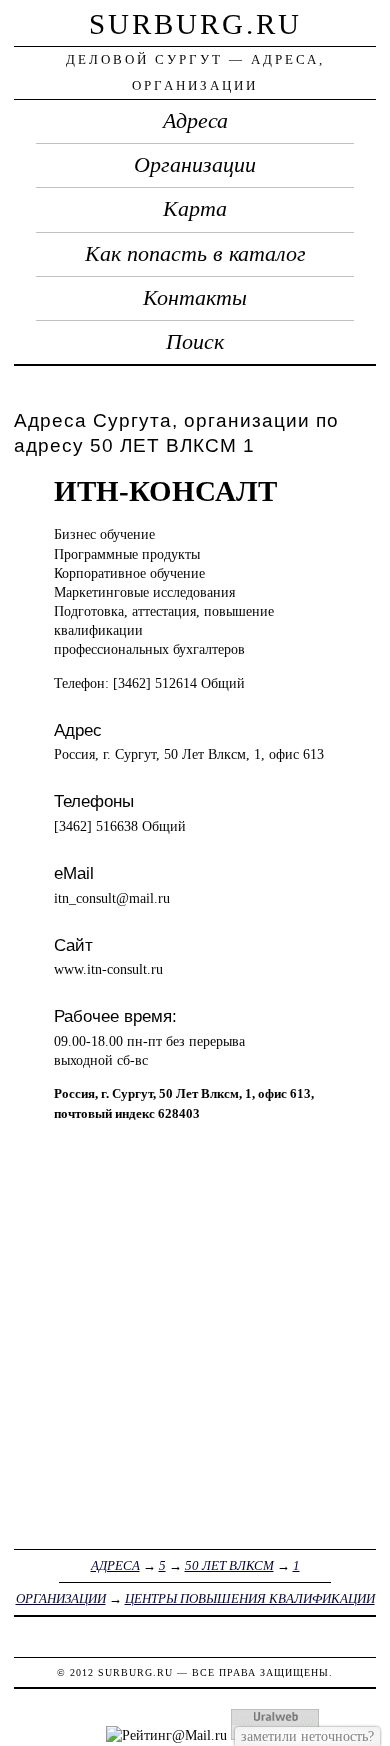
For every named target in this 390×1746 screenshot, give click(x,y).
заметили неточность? (307, 1736)
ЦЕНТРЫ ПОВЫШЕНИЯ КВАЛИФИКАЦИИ (250, 1598)
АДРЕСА (115, 1565)
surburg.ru (195, 24)
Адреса (195, 121)
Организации (195, 165)
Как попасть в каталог (195, 254)
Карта (195, 209)
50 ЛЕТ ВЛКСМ (229, 1565)
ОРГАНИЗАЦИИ (61, 1598)
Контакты (195, 298)
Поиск (195, 342)
